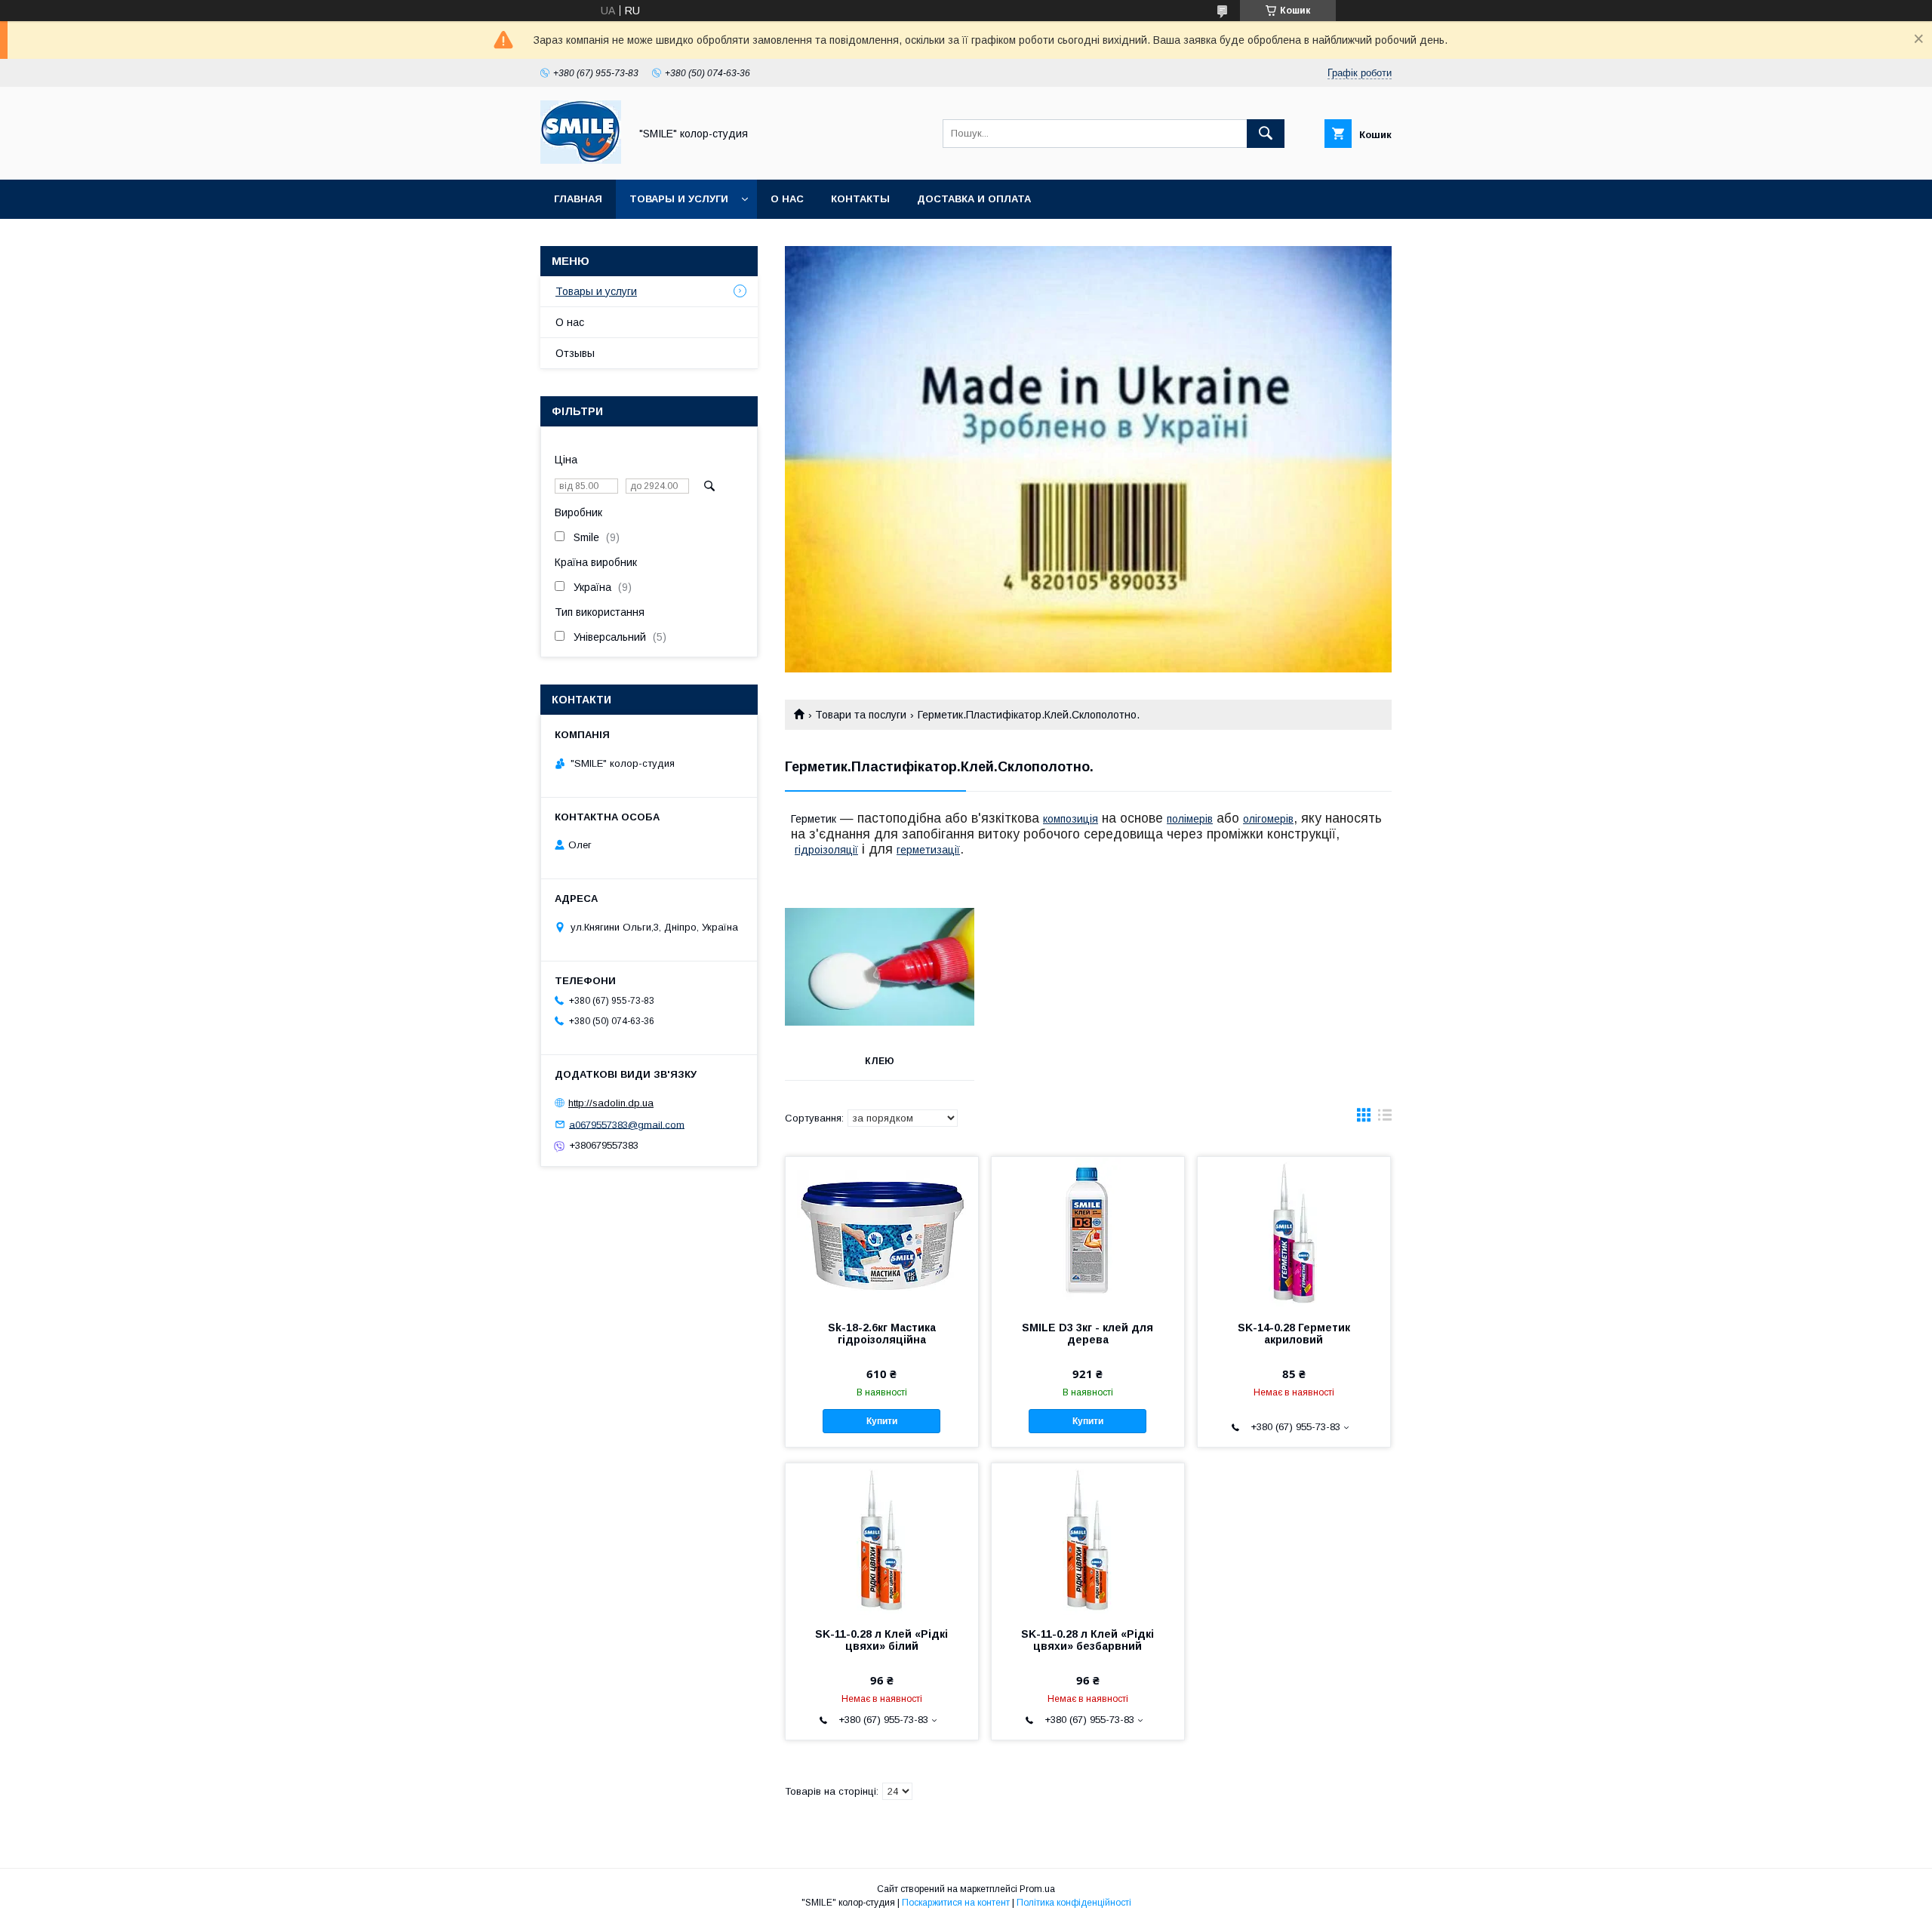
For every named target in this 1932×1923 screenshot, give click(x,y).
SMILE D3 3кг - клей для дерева (1088, 1334)
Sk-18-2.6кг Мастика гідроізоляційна (882, 1334)
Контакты (860, 199)
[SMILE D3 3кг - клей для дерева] (1088, 1232)
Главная (578, 199)
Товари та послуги (861, 715)
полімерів (1190, 819)
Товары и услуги (679, 199)
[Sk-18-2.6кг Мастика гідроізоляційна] (882, 1232)
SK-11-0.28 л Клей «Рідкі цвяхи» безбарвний (1088, 1640)
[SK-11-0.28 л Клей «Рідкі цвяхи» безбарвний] (1088, 1539)
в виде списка (1385, 1118)
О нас (787, 199)
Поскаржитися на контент (956, 1903)
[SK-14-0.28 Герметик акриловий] (1294, 1232)
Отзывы (575, 353)
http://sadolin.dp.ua (611, 1103)
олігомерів (1268, 819)
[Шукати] (1266, 134)
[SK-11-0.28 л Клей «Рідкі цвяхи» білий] (882, 1539)
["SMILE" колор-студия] (581, 160)
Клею (880, 1061)
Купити (882, 1421)
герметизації (928, 850)
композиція (1071, 819)
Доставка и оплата (974, 199)
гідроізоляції (826, 850)
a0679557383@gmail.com (627, 1124)
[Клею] (880, 967)
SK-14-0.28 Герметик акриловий (1294, 1334)
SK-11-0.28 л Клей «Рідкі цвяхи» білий (881, 1640)
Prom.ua (1037, 1889)
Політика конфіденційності (1074, 1903)
